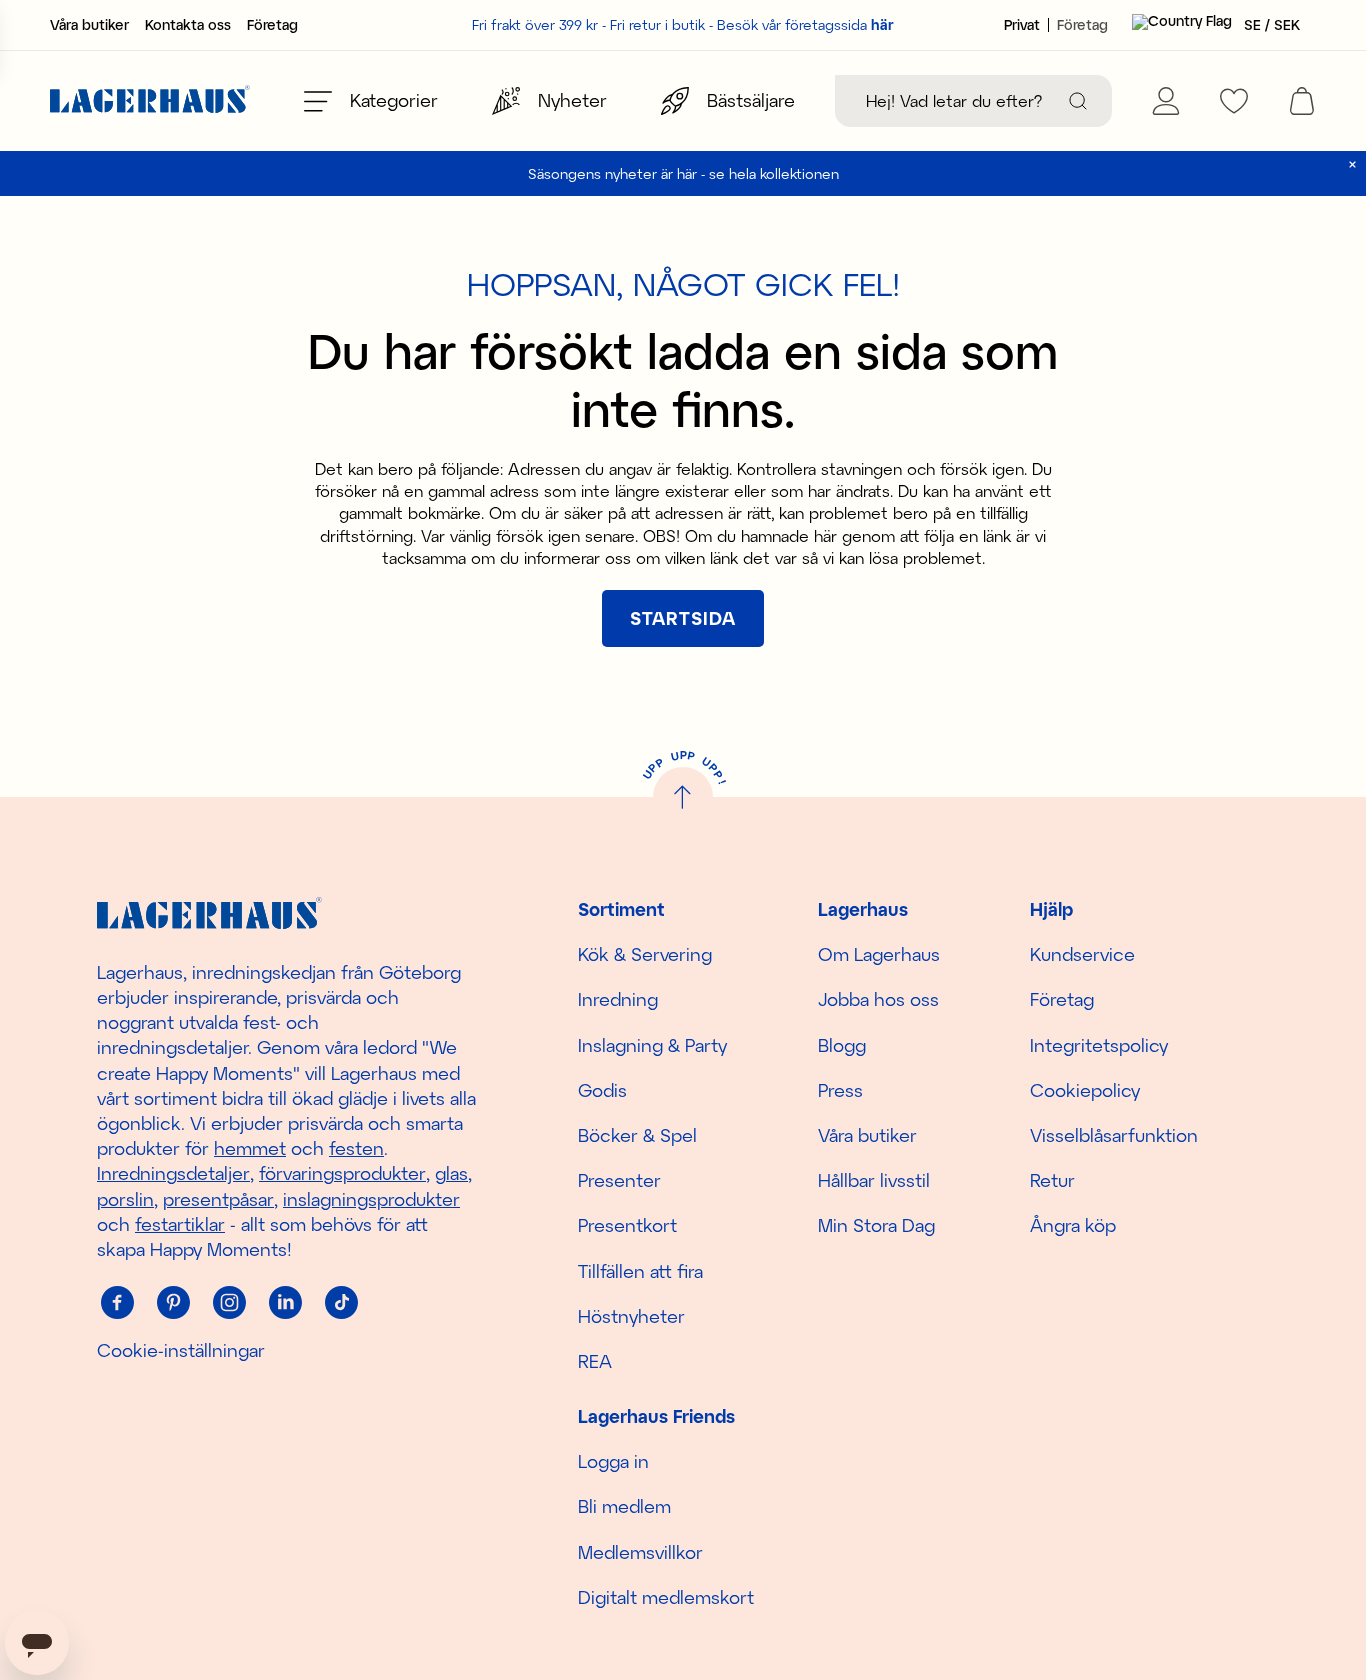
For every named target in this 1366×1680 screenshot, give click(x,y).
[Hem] (150, 101)
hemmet (250, 1148)
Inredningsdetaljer (173, 1173)
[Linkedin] (285, 1302)
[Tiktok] (341, 1302)
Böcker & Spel (637, 1135)
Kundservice (1082, 954)
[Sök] (1078, 101)
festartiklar (180, 1224)
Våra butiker (89, 25)
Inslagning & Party (652, 1045)
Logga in (613, 1461)
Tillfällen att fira (640, 1271)
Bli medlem (624, 1506)
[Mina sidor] (1166, 101)
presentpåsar (218, 1199)
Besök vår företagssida (805, 24)
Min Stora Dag (876, 1225)
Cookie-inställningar (181, 1350)
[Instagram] (229, 1302)
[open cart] (1302, 101)
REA (595, 1361)
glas (451, 1173)
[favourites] (1234, 101)
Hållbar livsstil (874, 1180)
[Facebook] (117, 1302)
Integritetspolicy (1099, 1045)
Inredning (618, 999)
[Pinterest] (173, 1302)
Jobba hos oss (878, 999)
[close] (1352, 164)
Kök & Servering (645, 954)
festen (356, 1148)
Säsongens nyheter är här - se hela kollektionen (683, 173)
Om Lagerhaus (879, 954)
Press (840, 1090)
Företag (272, 25)
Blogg (842, 1045)
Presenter (619, 1180)
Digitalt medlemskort (666, 1597)
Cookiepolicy (1085, 1090)
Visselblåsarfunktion (1114, 1135)
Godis (602, 1090)
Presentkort (627, 1225)
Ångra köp (1073, 1225)
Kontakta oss (188, 25)
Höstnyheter (631, 1316)
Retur (1052, 1180)
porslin (125, 1199)
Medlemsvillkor (640, 1552)
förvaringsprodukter (342, 1173)
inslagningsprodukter (371, 1199)
